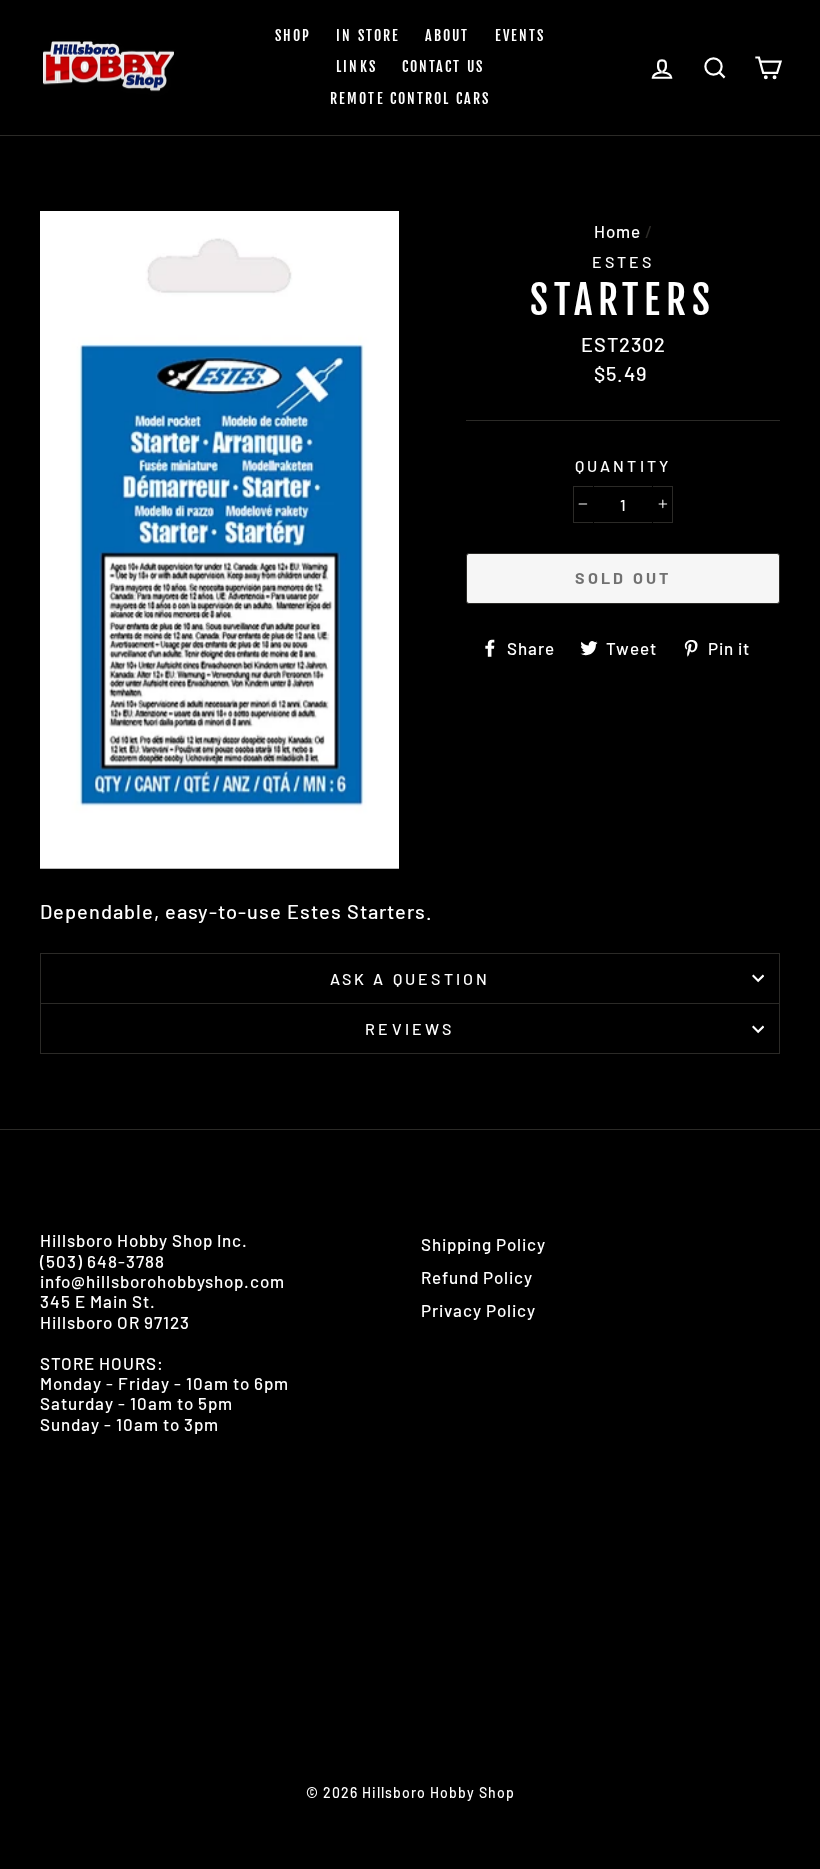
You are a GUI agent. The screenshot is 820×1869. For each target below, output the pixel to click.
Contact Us (443, 66)
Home (617, 231)
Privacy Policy (478, 1310)
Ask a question (410, 978)
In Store (368, 35)
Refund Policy (477, 1277)
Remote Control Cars (410, 98)
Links (356, 66)
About (447, 35)
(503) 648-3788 (102, 1261)
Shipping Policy (483, 1244)
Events (520, 35)
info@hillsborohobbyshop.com (162, 1281)
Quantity (623, 465)
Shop (293, 35)
